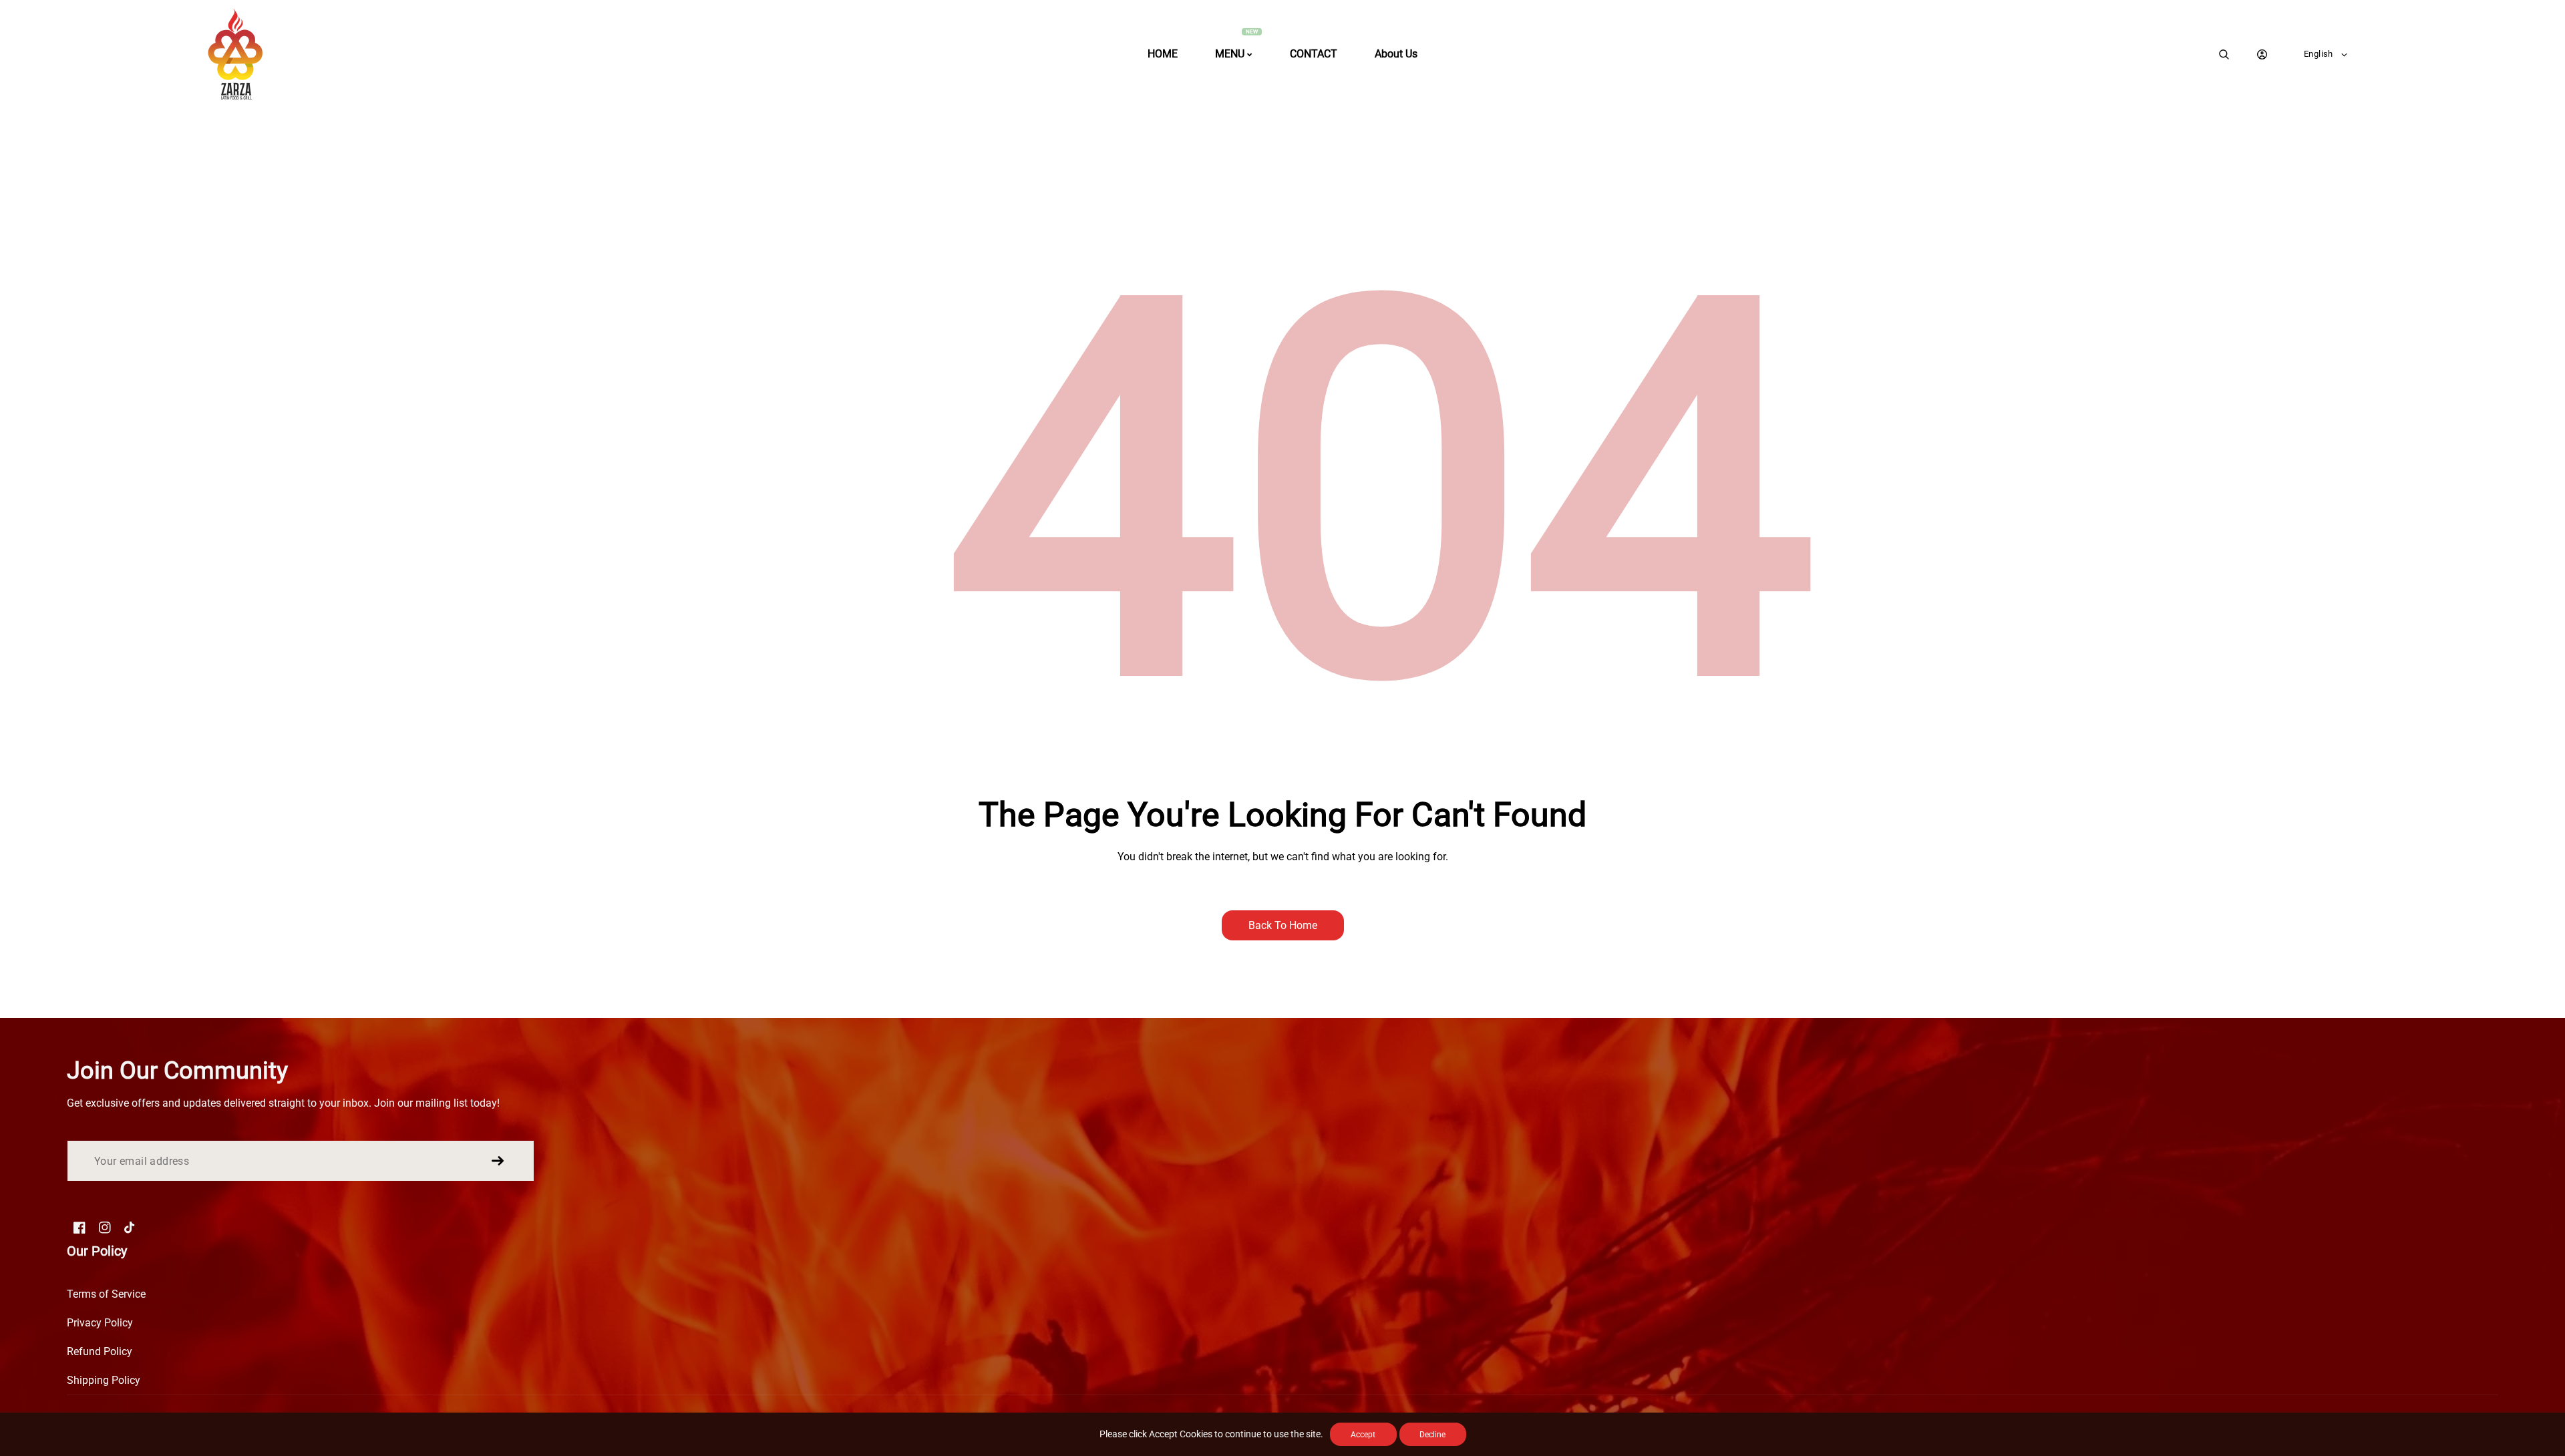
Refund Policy (100, 1351)
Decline (1432, 1435)
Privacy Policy (100, 1323)
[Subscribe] (498, 1161)
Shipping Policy (104, 1380)
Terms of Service (106, 1294)
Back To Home (1283, 925)
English (2319, 54)
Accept (1363, 1435)
